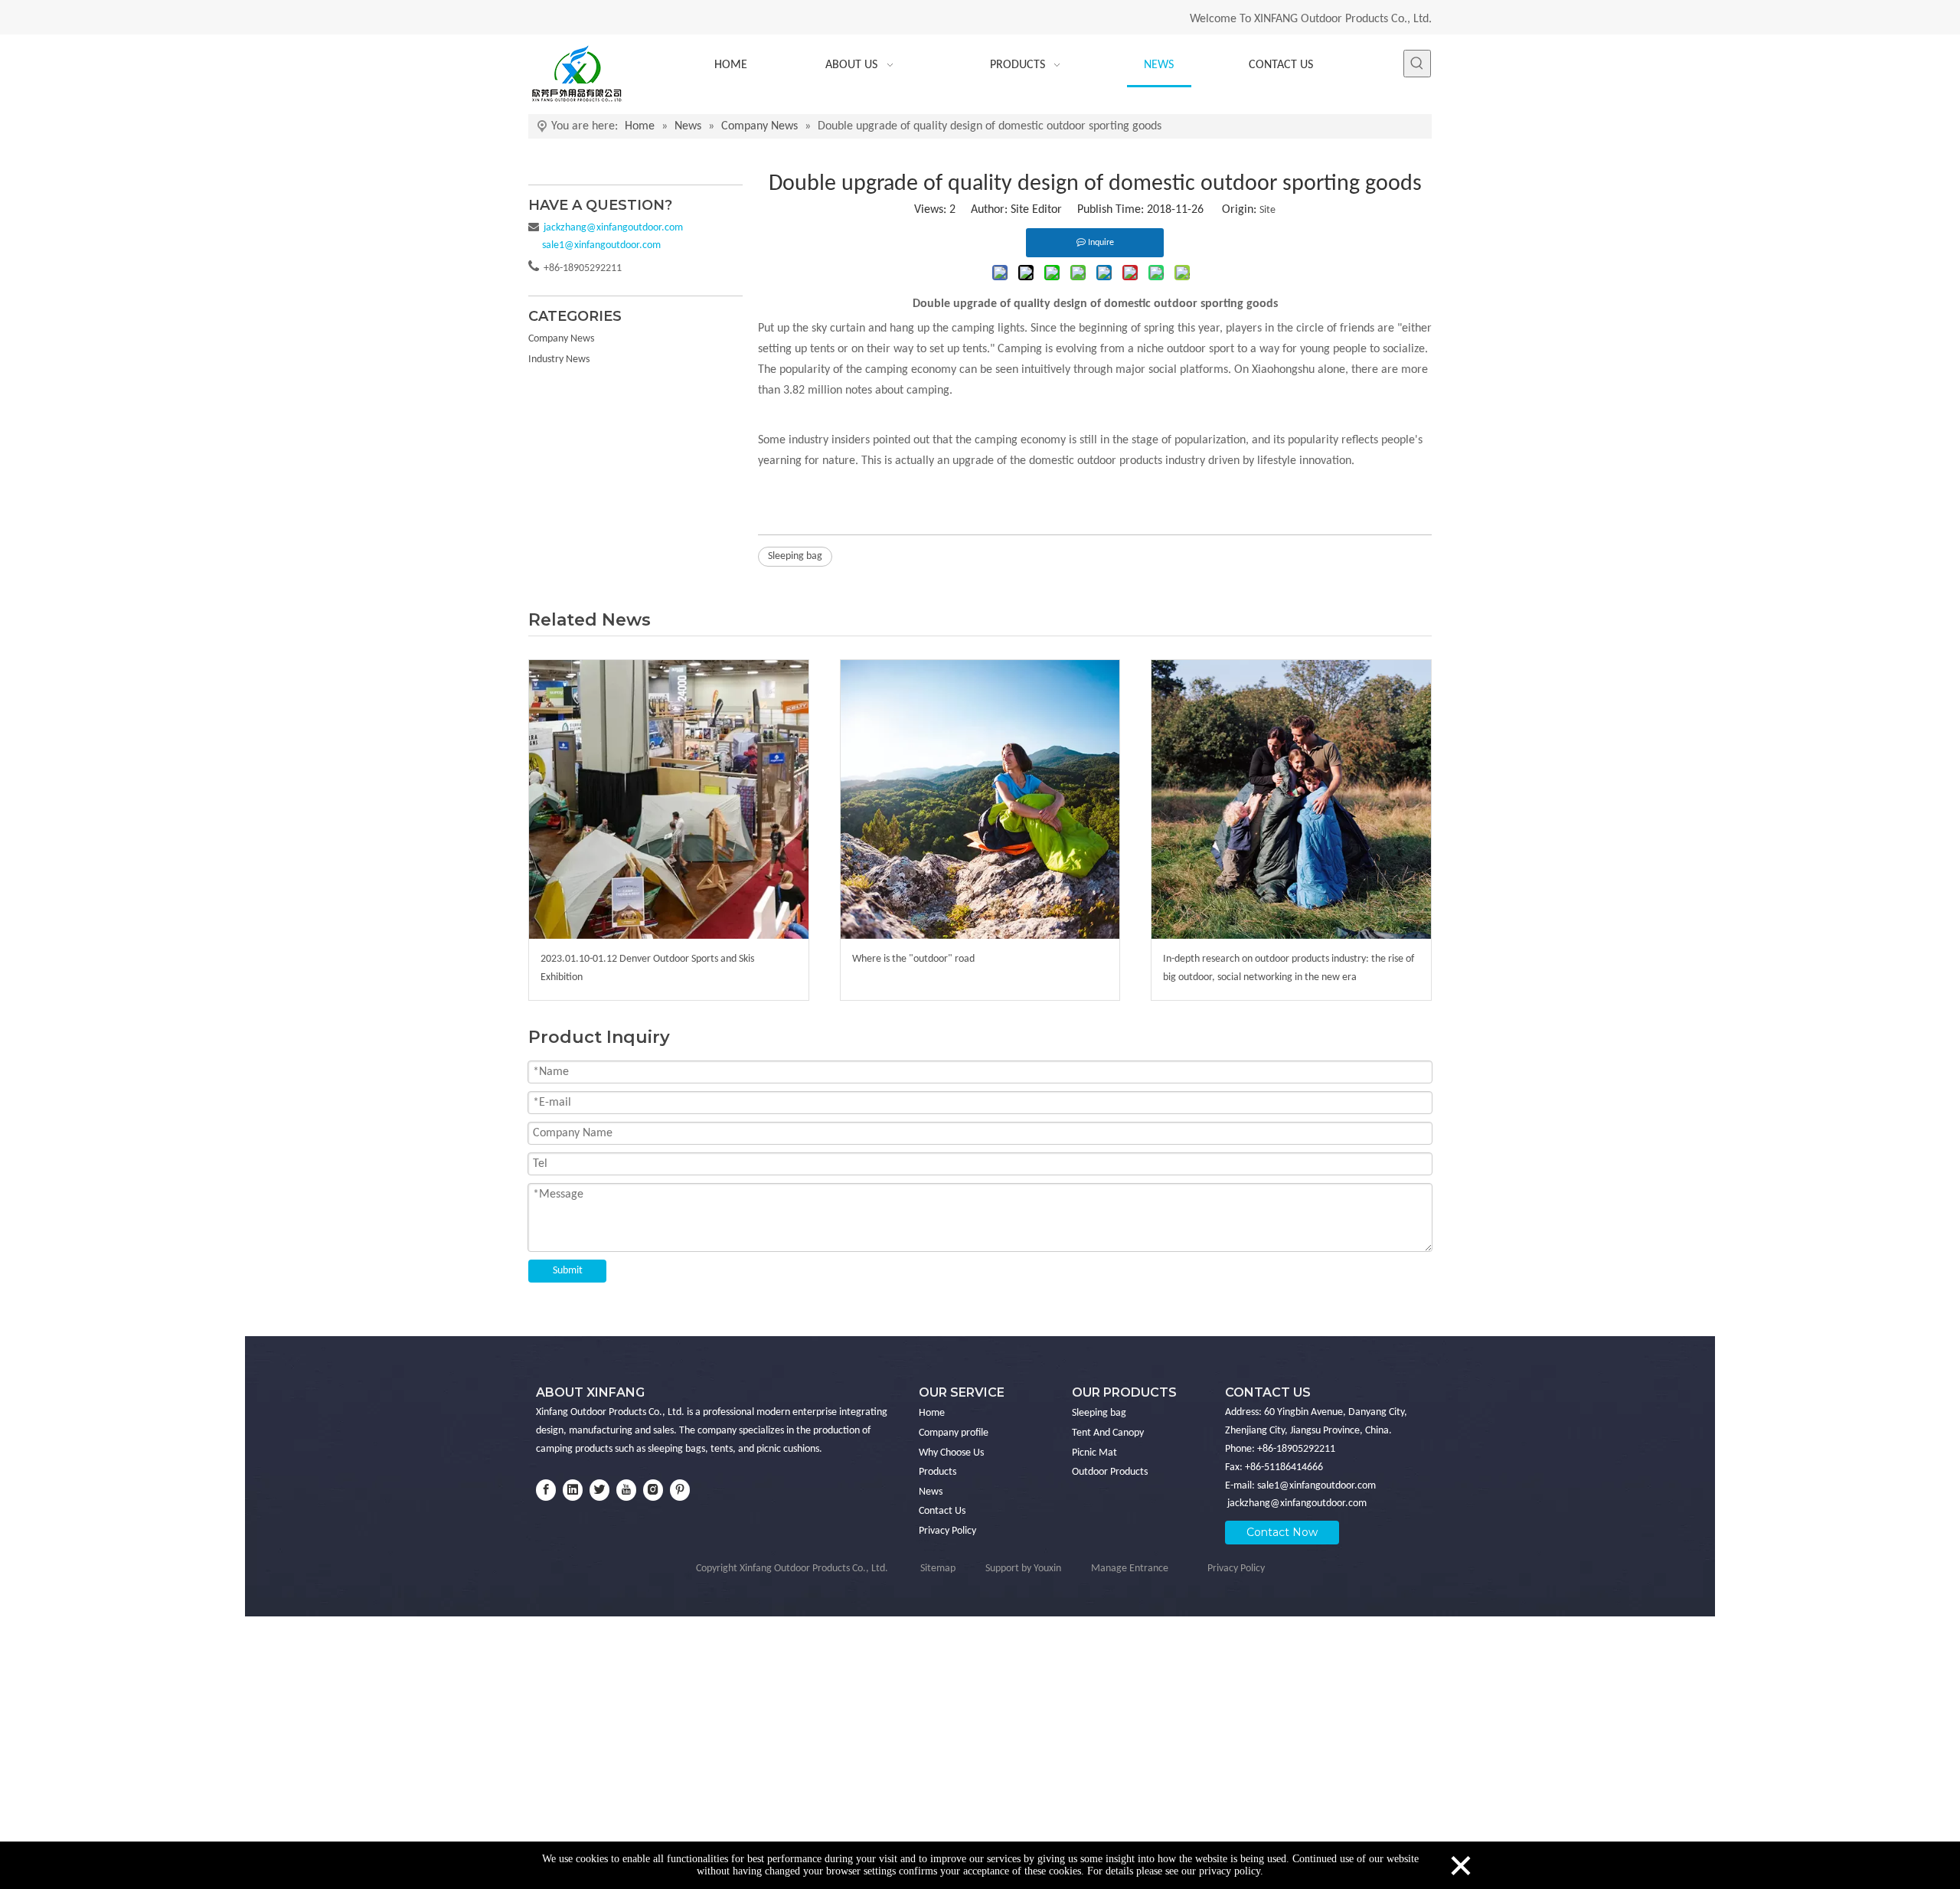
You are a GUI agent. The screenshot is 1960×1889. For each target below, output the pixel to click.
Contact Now (1282, 1532)
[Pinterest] (680, 1490)
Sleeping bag (795, 556)
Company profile (954, 1433)
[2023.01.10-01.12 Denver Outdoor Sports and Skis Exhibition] (669, 800)
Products (938, 1472)
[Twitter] (599, 1490)
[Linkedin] (573, 1490)
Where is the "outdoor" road (913, 959)
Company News (561, 339)
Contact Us (942, 1511)
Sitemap (938, 1569)
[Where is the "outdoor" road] (980, 800)
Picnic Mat (1094, 1453)
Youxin (1047, 1569)
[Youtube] (626, 1490)
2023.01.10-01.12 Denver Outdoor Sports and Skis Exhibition (647, 968)
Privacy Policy (947, 1531)
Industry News (559, 359)
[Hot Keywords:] (1417, 64)
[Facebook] (546, 1490)
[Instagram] (653, 1490)
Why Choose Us (951, 1453)
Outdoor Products (1110, 1472)
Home (932, 1413)
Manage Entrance (1130, 1569)
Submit (568, 1271)
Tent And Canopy (1108, 1433)
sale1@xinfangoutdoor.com (1316, 1486)
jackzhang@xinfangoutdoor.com (1297, 1503)
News (931, 1492)
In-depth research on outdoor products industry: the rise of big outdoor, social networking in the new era (1289, 968)
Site (1267, 210)
